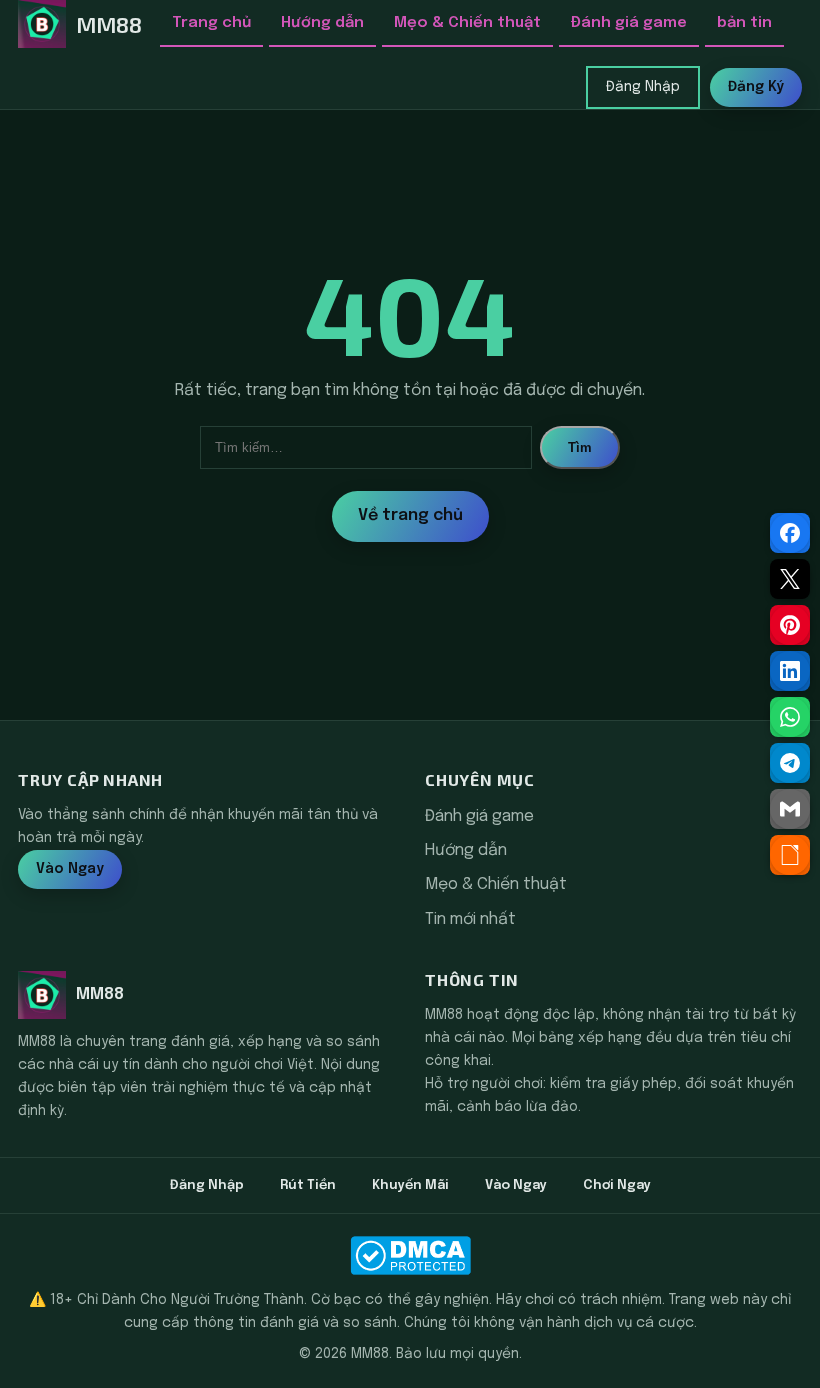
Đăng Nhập (643, 87)
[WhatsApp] (790, 717)
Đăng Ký (756, 87)
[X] (790, 579)
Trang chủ (211, 23)
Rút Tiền (308, 1185)
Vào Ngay (70, 869)
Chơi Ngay (617, 1185)
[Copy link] (790, 855)
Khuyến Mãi (410, 1185)
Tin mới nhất (470, 919)
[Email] (790, 809)
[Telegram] (790, 763)
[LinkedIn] (790, 671)
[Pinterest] (790, 625)
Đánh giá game (629, 23)
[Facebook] (790, 533)
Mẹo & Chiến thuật (467, 23)
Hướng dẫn (322, 23)
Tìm (580, 447)
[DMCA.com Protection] (410, 1255)
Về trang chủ (410, 515)
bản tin (744, 23)
